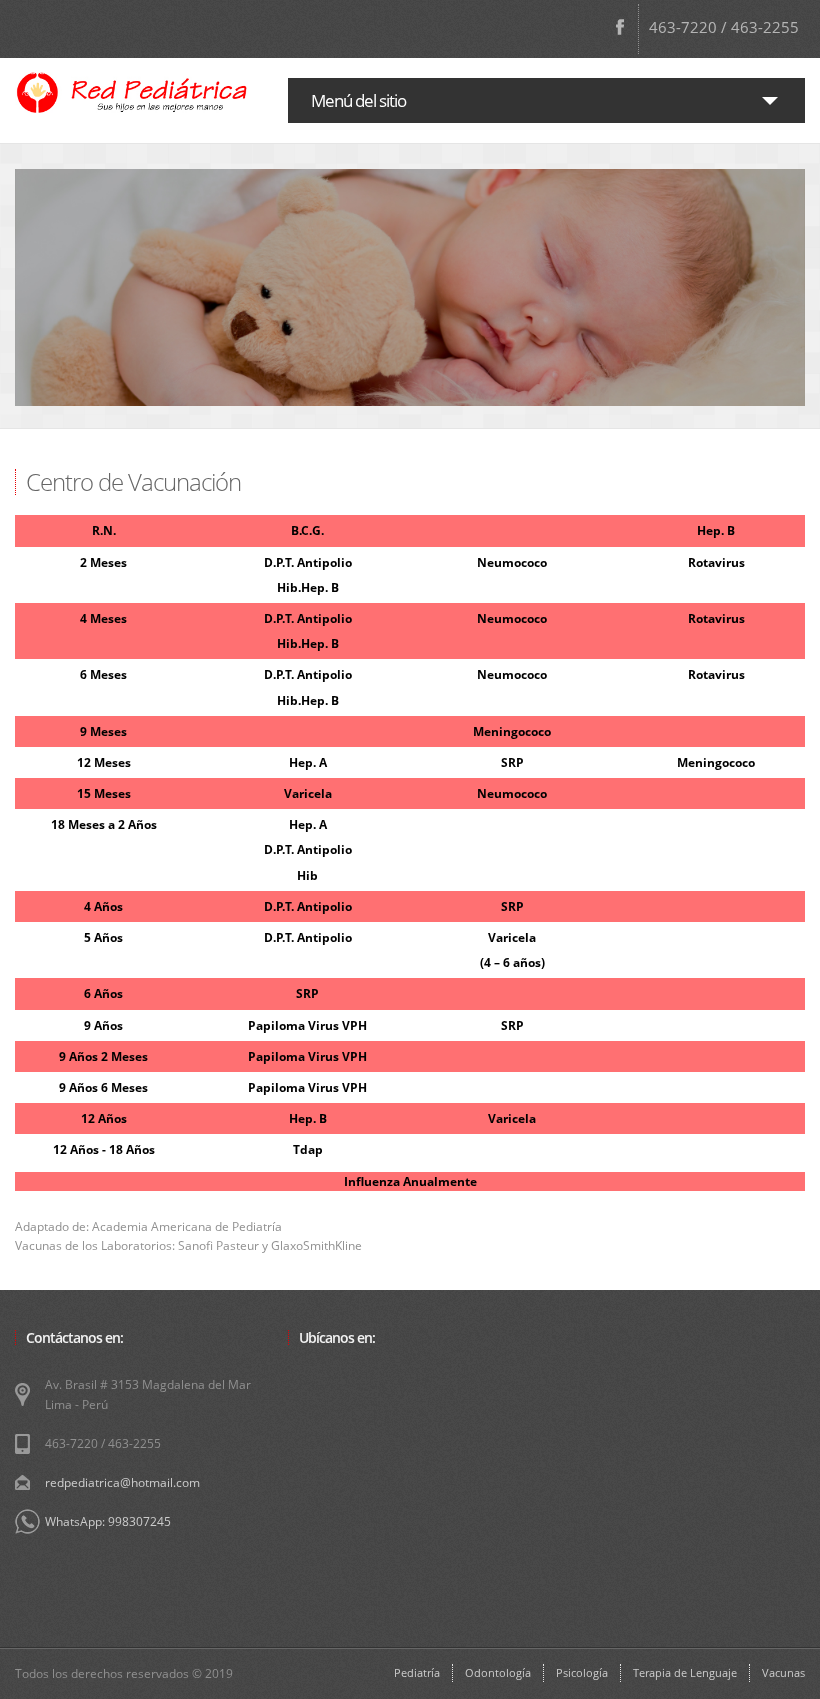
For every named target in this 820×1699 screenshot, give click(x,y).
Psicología (582, 1672)
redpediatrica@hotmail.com (122, 1482)
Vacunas (783, 1672)
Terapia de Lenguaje (685, 1672)
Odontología (498, 1672)
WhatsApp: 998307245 (108, 1521)
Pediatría (417, 1672)
